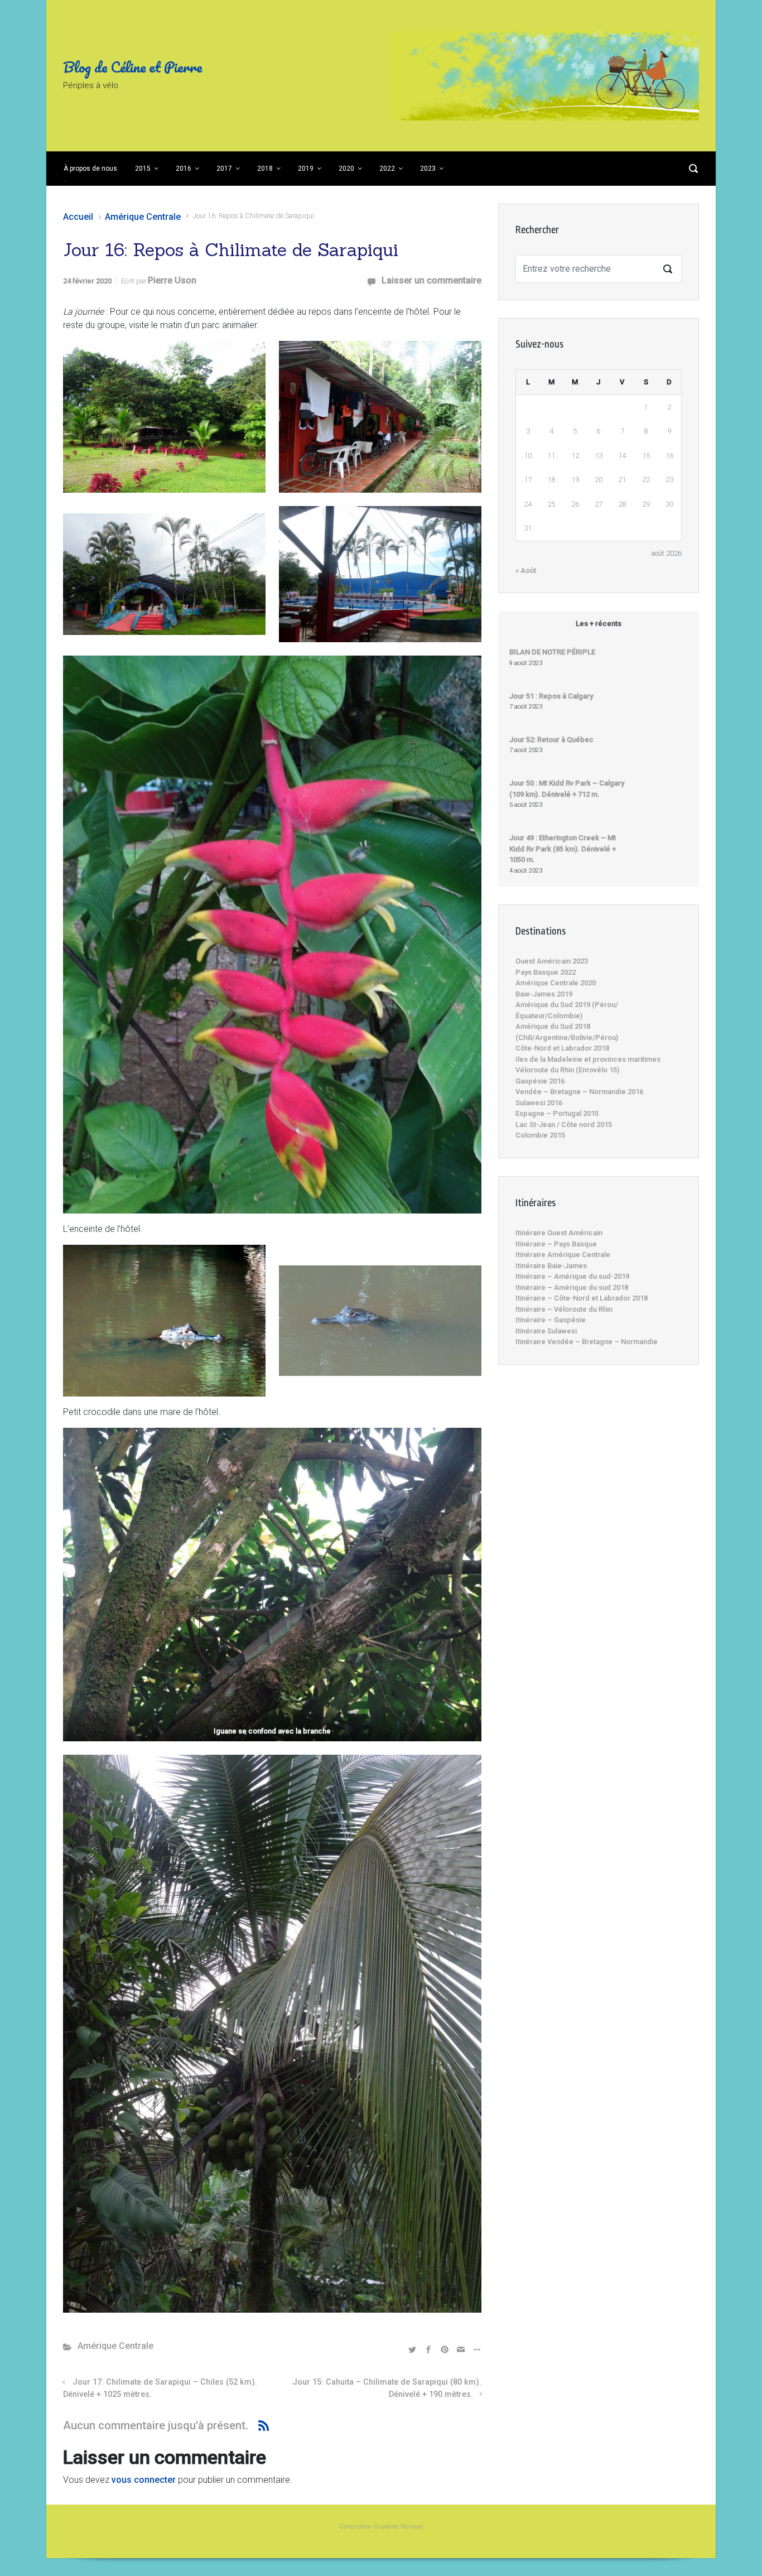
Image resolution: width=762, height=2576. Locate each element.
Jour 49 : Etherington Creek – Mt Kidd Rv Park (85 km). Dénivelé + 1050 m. (563, 849)
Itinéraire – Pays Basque (556, 1244)
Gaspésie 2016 (540, 1081)
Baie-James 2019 (544, 994)
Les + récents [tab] (599, 623)
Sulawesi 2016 (539, 1103)
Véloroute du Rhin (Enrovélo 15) (567, 1070)
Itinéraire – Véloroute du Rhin (564, 1309)
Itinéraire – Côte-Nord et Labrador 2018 (582, 1298)
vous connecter (144, 2480)
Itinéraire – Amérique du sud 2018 (572, 1287)
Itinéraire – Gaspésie (551, 1320)
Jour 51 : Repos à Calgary (551, 696)
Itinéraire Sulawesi (546, 1331)
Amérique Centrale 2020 (556, 983)
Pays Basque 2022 (546, 972)
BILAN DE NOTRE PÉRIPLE (552, 652)
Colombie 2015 (540, 1135)
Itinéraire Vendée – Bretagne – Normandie (587, 1342)
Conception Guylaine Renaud (381, 2527)
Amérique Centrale (143, 217)
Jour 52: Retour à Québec (551, 740)
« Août (526, 570)
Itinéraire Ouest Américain (559, 1233)
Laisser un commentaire (431, 280)
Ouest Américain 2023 (552, 961)
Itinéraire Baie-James (551, 1266)
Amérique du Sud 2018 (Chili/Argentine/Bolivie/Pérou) (567, 1032)
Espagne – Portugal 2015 (557, 1113)
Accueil (78, 217)
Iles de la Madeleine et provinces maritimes (588, 1059)
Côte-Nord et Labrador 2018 (562, 1048)
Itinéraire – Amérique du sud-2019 (572, 1276)
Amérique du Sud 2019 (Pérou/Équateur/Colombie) (567, 1010)
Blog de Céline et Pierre (132, 67)
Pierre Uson (172, 280)
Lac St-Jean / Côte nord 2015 (564, 1125)
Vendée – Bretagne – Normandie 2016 (579, 1092)
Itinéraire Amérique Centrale (563, 1255)
